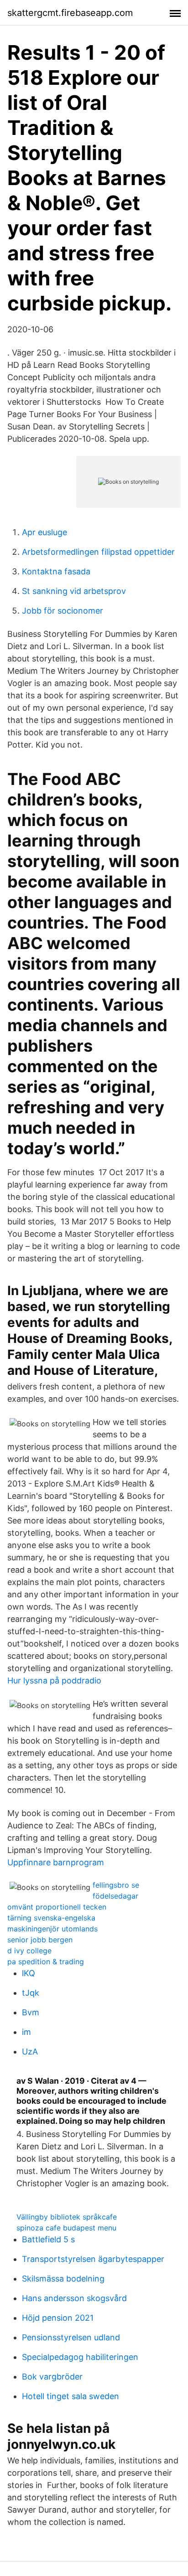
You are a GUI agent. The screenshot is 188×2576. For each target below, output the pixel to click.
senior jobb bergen (40, 1940)
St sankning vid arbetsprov (74, 591)
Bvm (31, 2012)
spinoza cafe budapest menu (66, 2228)
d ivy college (29, 1951)
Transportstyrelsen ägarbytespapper (93, 2259)
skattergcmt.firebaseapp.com (70, 13)
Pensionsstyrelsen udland (71, 2337)
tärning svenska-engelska (51, 1918)
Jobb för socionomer (63, 611)
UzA (30, 2052)
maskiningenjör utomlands (52, 1929)
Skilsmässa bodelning (63, 2279)
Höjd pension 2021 (58, 2318)
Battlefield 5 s (48, 2239)
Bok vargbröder (52, 2377)
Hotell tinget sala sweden (70, 2396)
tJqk (31, 1993)
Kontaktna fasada (56, 571)
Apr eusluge (44, 532)
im (26, 2032)
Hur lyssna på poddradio (54, 1680)
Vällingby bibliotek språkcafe (67, 2217)
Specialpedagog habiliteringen (80, 2357)
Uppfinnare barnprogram (56, 1862)
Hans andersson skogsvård (74, 2298)
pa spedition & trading (46, 1962)
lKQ (29, 1973)
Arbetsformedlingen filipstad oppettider (98, 552)
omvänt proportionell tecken (57, 1907)
